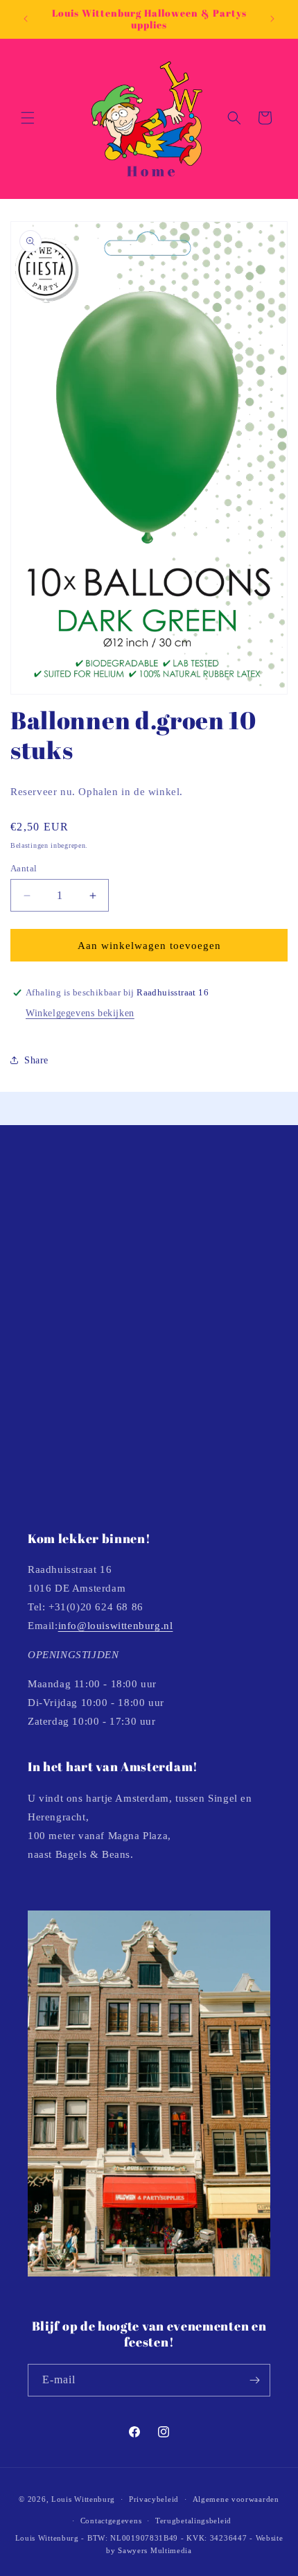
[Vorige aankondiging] (26, 19)
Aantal (24, 868)
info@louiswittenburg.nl (116, 1626)
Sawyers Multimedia (155, 2550)
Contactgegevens (111, 2521)
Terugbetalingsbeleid (193, 2521)
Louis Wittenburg (83, 2499)
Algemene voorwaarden (236, 2499)
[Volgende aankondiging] (272, 19)
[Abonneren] (254, 2380)
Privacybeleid (154, 2499)
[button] (28, 118)
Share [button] (36, 1060)
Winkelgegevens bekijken (80, 1013)
